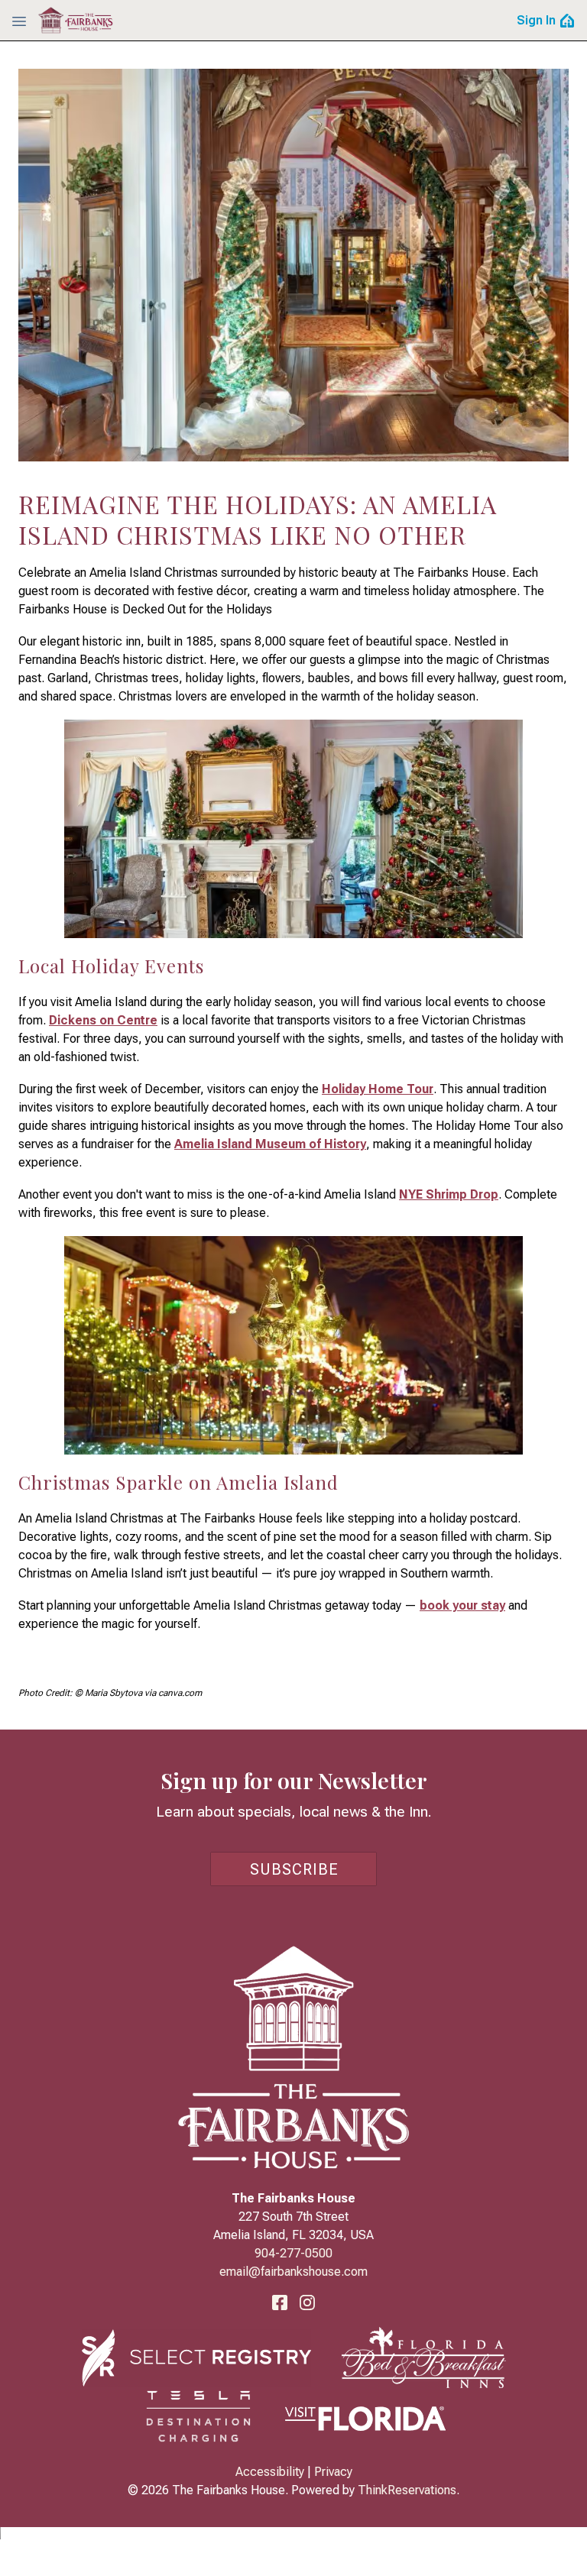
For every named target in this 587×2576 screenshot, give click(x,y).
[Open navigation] (19, 21)
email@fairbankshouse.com (293, 2272)
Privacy (333, 2472)
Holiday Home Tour (378, 1089)
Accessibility (270, 2472)
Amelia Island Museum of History (270, 1144)
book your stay (462, 1605)
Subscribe (294, 1869)
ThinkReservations (407, 2490)
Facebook (280, 2303)
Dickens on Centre (103, 1020)
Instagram (307, 2303)
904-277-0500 (293, 2253)
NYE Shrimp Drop (449, 1194)
